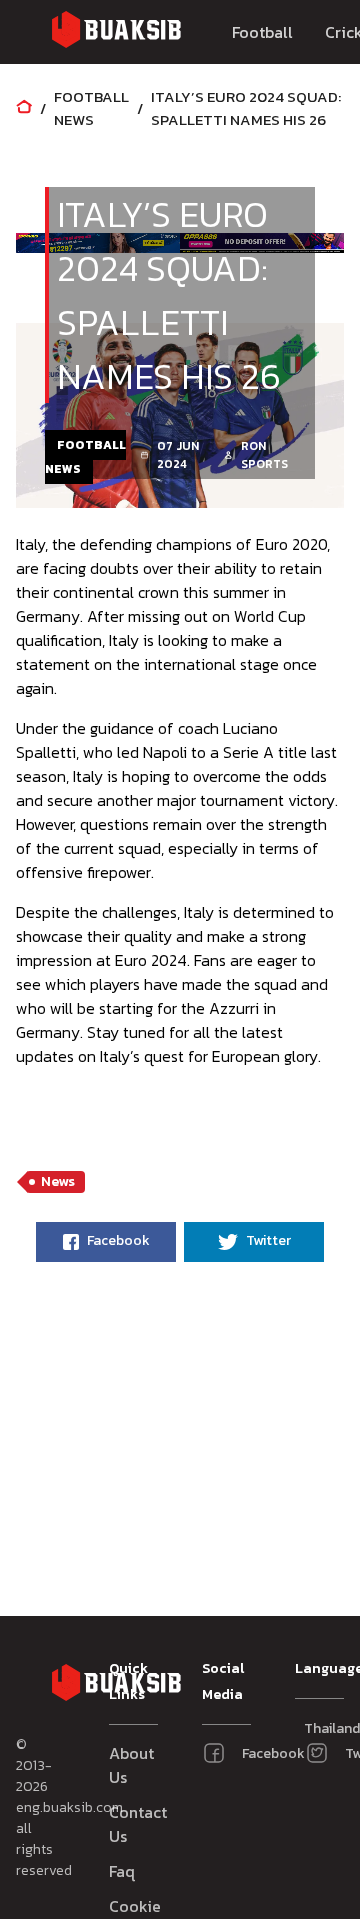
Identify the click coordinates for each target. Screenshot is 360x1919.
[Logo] (116, 32)
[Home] (24, 108)
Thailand (311, 1728)
